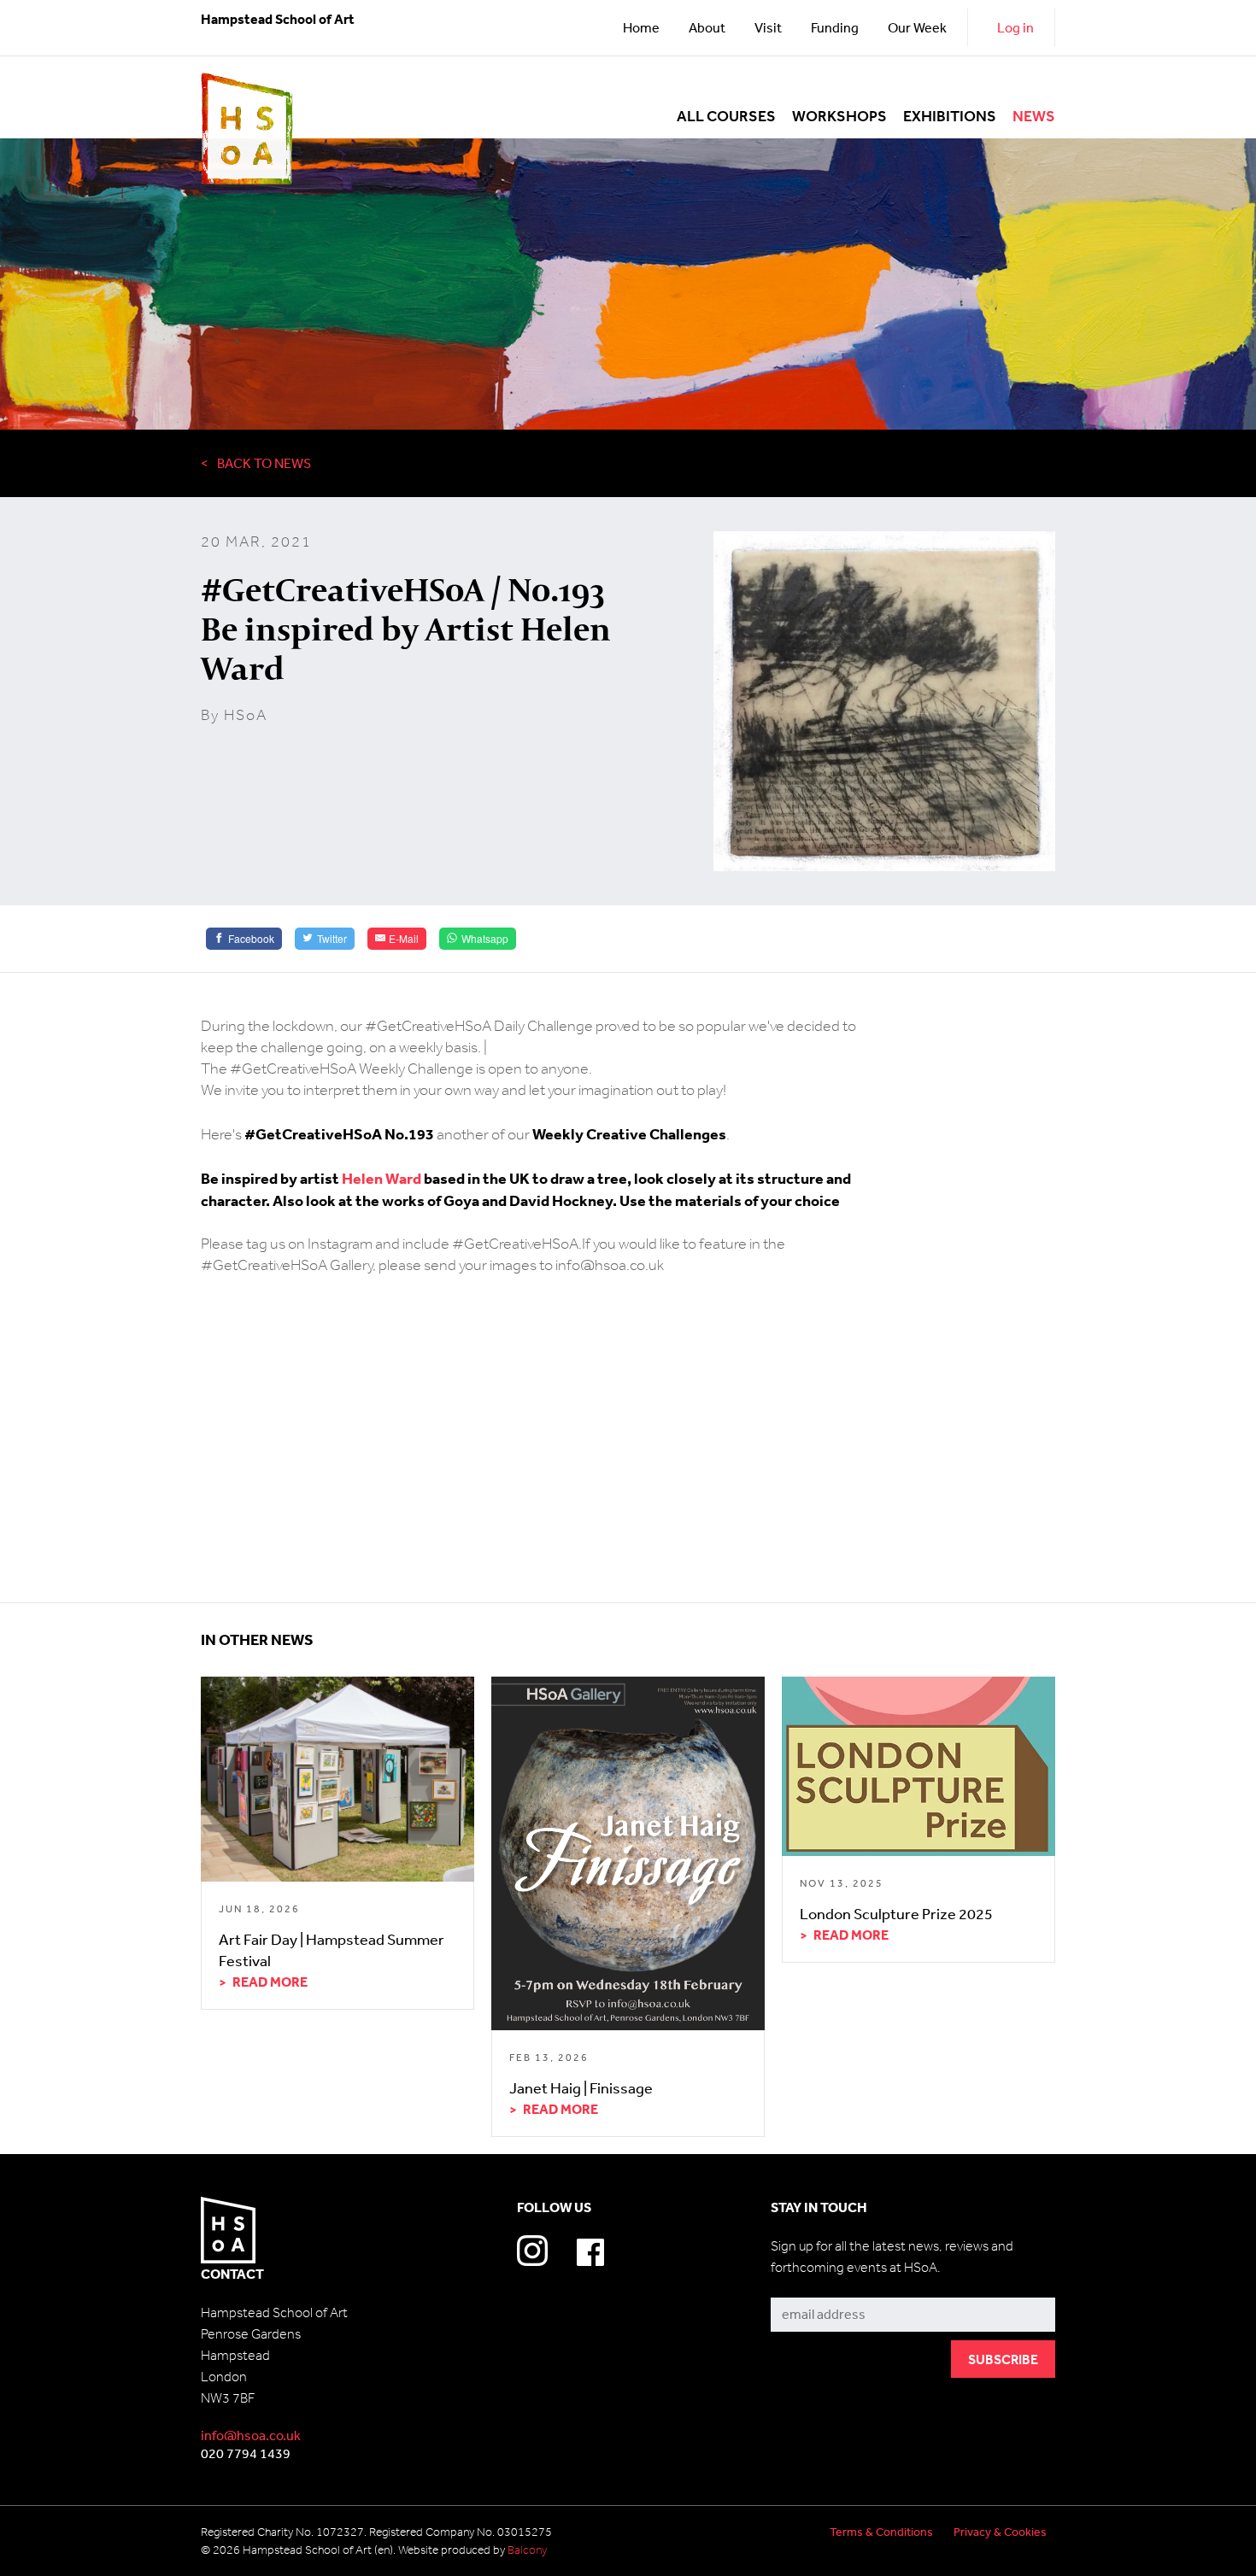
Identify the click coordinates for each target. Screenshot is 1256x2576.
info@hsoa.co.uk (251, 2435)
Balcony (527, 2550)
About (707, 27)
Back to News (264, 463)
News (1034, 117)
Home (641, 27)
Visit (768, 27)
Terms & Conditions (881, 2532)
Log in (1015, 27)
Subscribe (801, 2285)
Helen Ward (383, 1178)
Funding (835, 27)
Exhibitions (950, 117)
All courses (726, 117)
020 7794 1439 (246, 2453)
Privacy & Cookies (1000, 2532)
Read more (270, 1982)
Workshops (839, 117)
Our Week (917, 27)
